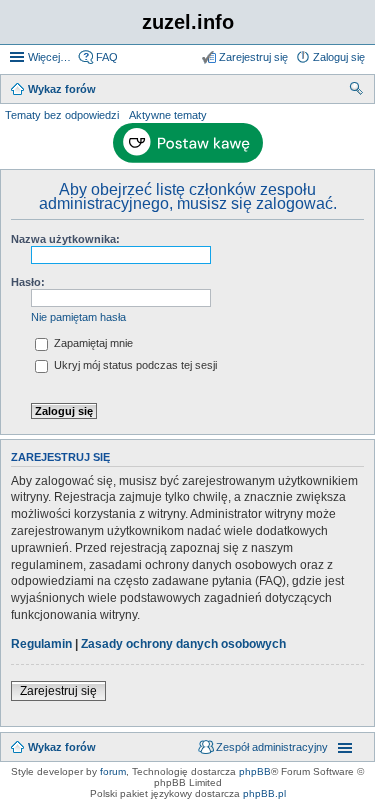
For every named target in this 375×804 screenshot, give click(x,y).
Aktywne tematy (168, 115)
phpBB (255, 771)
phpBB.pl (264, 793)
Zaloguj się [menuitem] (339, 57)
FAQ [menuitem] (107, 57)
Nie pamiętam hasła (78, 317)
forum (113, 771)
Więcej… (49, 57)
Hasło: (28, 282)
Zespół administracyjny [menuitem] (272, 747)
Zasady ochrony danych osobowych (183, 644)
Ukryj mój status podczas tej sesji (134, 365)
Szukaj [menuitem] (357, 91)
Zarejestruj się (58, 691)
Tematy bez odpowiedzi (62, 115)
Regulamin (41, 644)
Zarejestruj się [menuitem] (253, 57)
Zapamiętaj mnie (92, 343)
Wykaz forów (62, 747)
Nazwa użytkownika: (65, 239)
